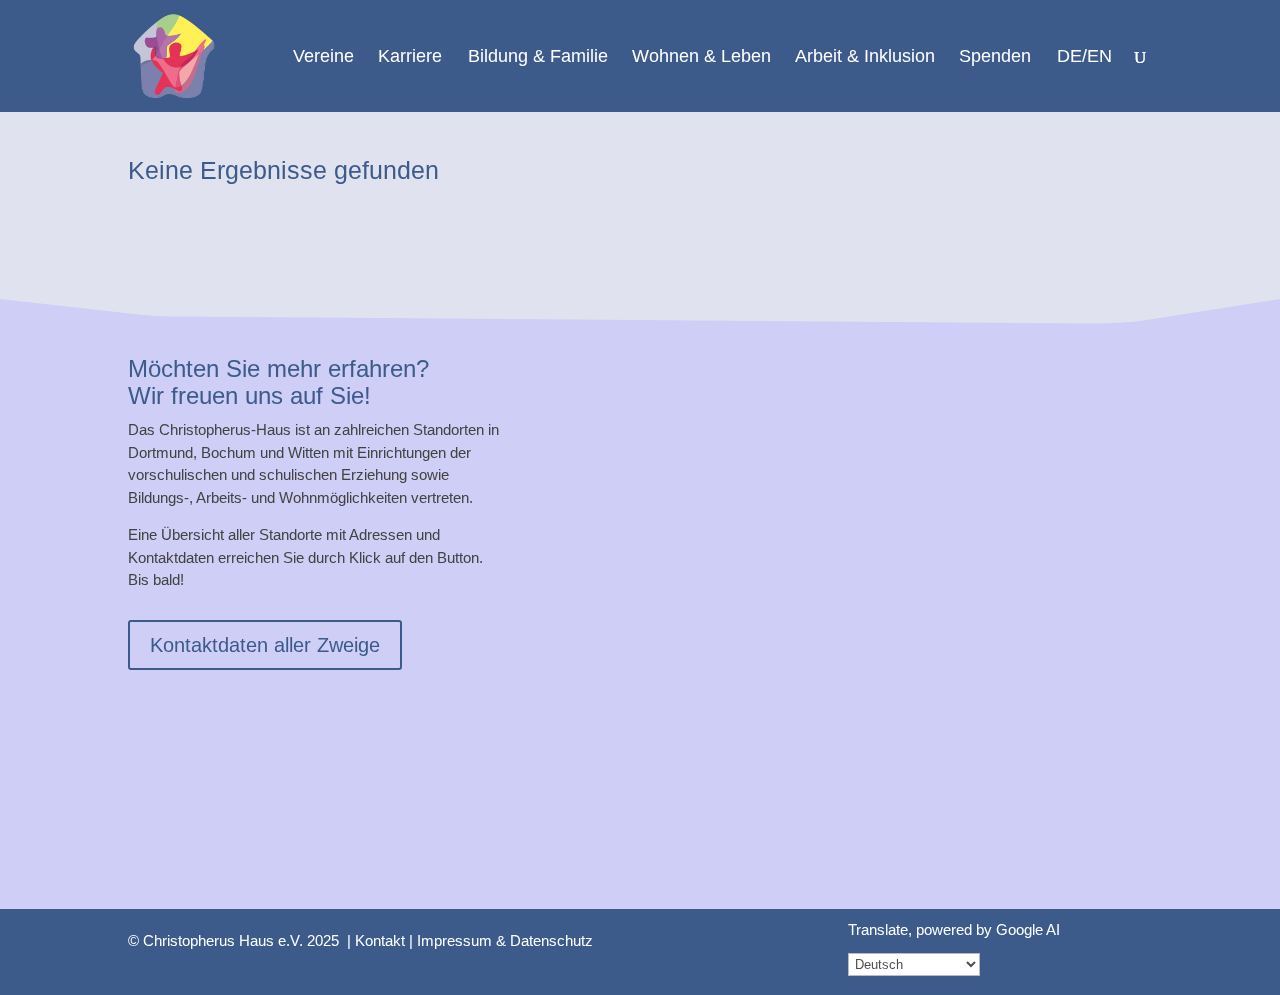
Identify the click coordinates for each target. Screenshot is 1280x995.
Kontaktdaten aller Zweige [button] (265, 645)
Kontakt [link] (380, 940)
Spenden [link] (995, 57)
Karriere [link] (410, 57)
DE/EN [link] (1084, 57)
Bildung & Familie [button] (538, 57)
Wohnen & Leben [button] (701, 57)
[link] (174, 54)
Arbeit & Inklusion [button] (865, 57)
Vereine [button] (323, 57)
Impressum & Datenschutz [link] (505, 940)
